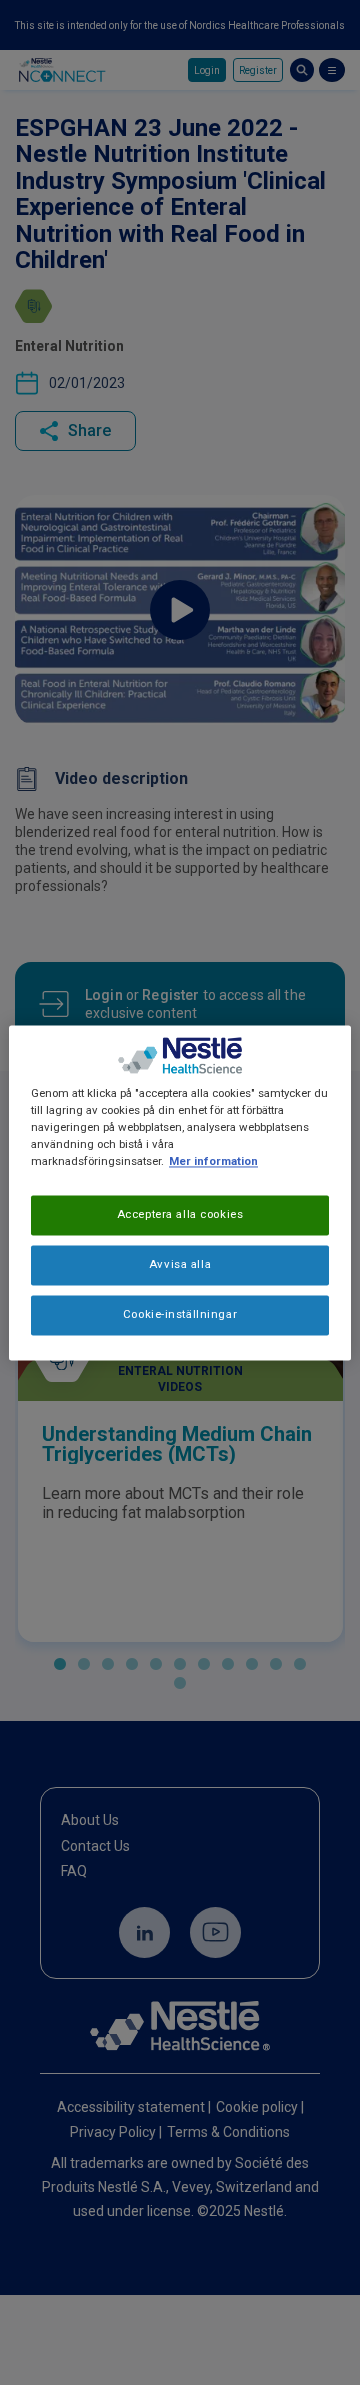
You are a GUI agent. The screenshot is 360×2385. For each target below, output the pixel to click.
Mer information (213, 1161)
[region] (180, 1192)
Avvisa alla (180, 1264)
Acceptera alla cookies (180, 1214)
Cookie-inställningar (180, 1314)
